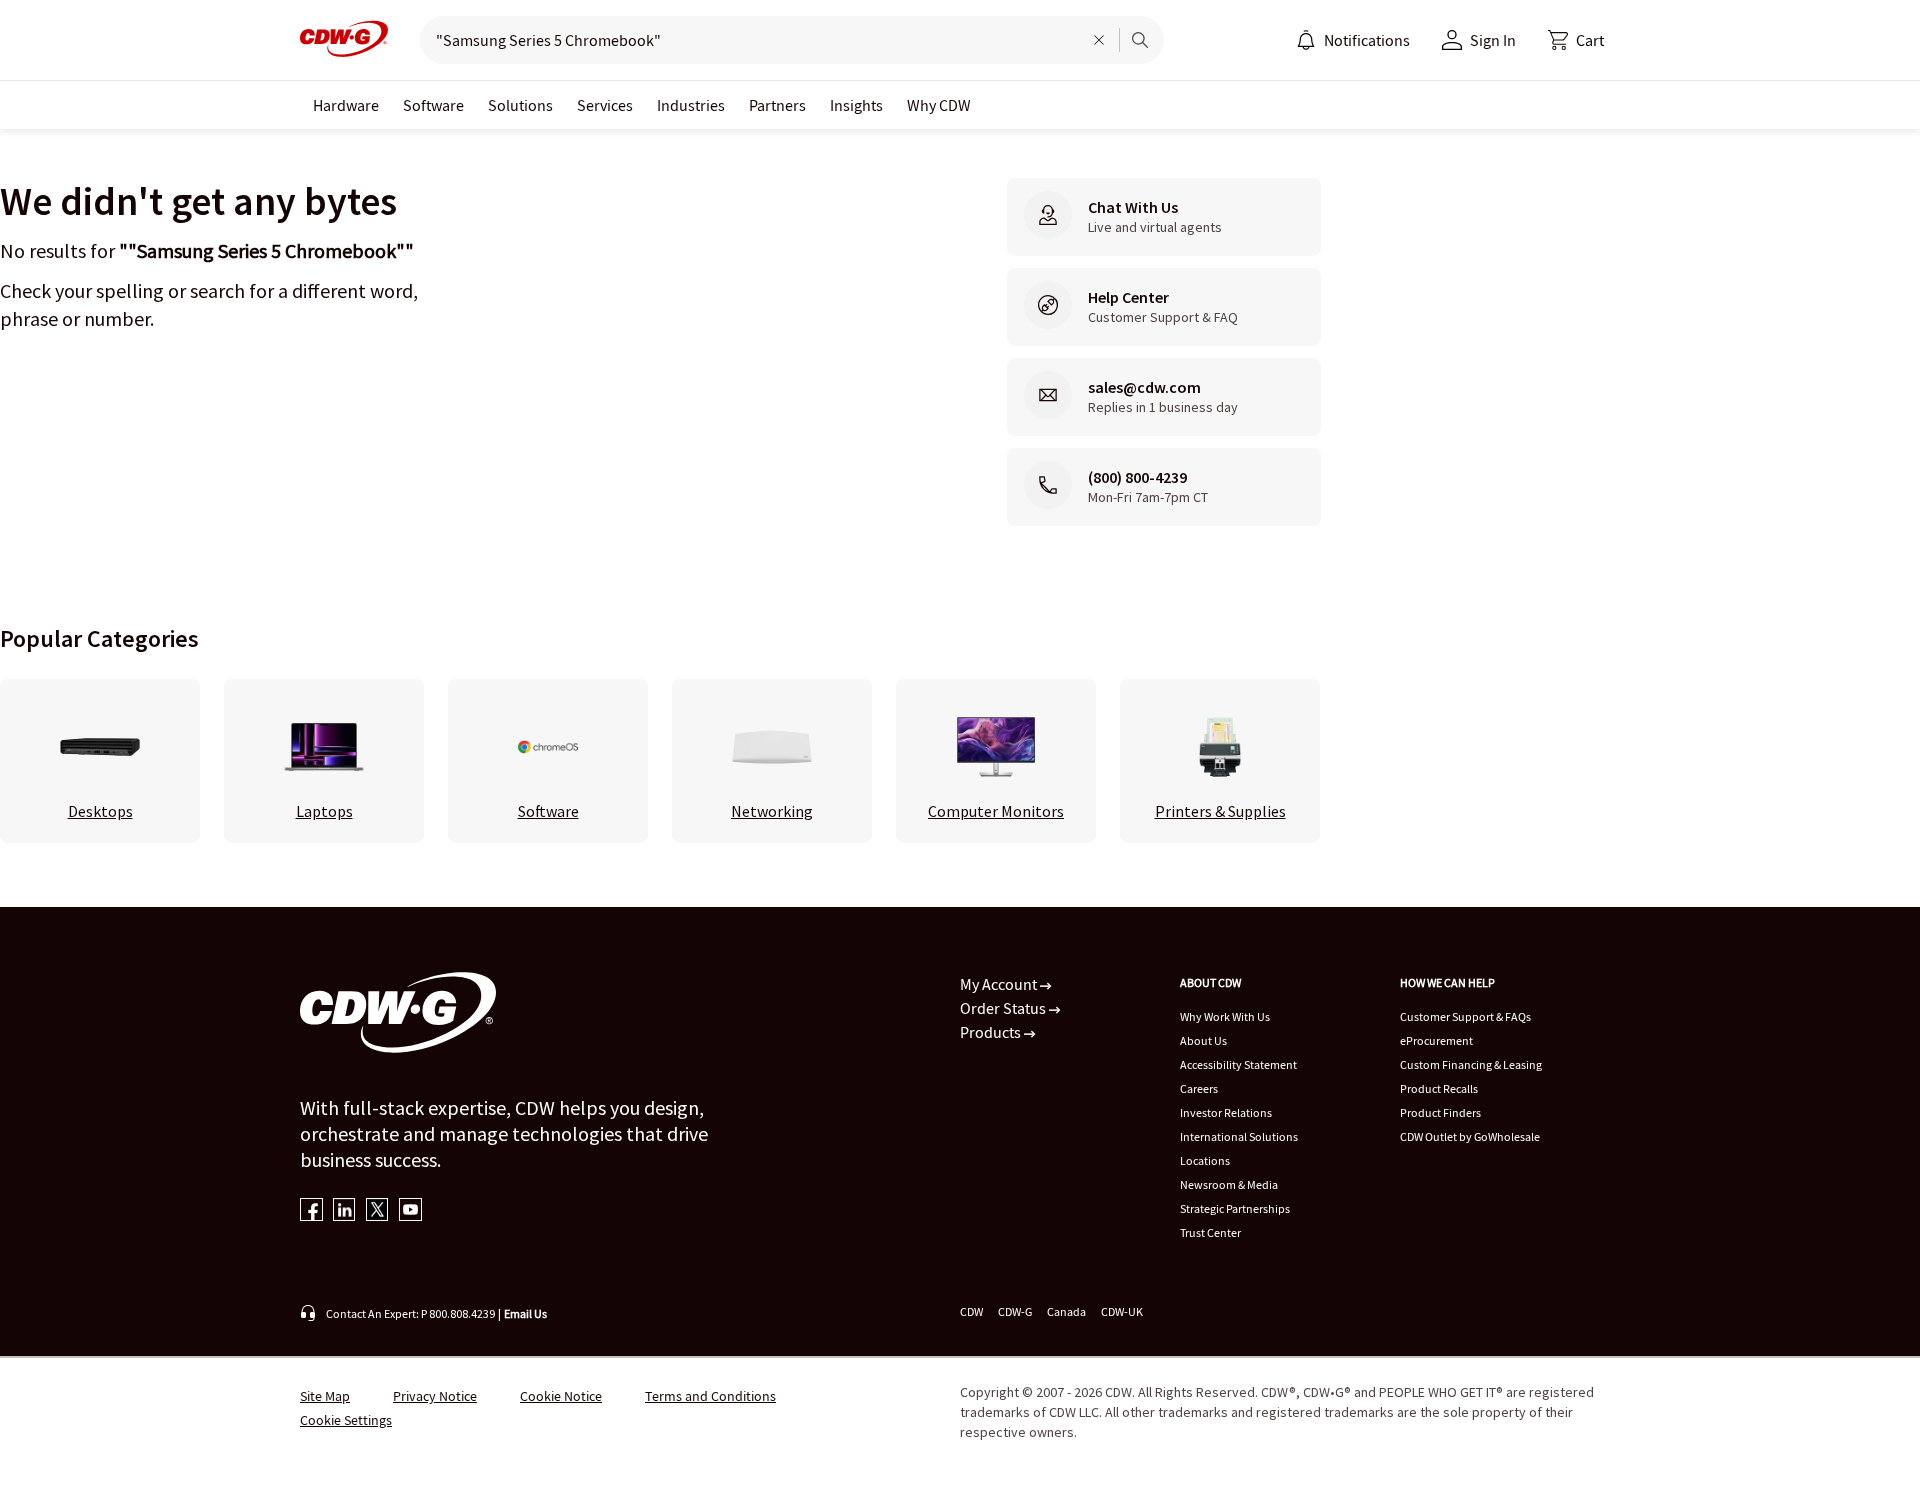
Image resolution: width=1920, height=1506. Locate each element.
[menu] (1353, 40)
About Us (1203, 1040)
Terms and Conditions (710, 1396)
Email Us (525, 1313)
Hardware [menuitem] (346, 105)
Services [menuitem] (605, 105)
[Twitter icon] (377, 1211)
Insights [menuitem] (856, 105)
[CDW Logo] (344, 40)
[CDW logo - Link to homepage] (344, 40)
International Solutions (1239, 1136)
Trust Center (1210, 1232)
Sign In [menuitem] (1493, 40)
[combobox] (743, 40)
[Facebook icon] (311, 1211)
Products (992, 1032)
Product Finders (1440, 1112)
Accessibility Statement (1238, 1064)
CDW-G (1015, 1311)
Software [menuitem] (433, 105)
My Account (1000, 984)
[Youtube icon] (410, 1211)
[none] (346, 105)
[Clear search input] (1099, 40)
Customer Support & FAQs (1465, 1016)
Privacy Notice (435, 1396)
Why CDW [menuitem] (939, 105)
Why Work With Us (1225, 1016)
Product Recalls (1439, 1088)
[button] (1576, 40)
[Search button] (1140, 40)
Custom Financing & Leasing (1471, 1064)
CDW (971, 1311)
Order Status (1004, 1008)
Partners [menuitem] (777, 105)
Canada (1066, 1311)
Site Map (325, 1396)
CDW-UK (1122, 1311)
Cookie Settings (346, 1420)
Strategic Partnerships (1235, 1208)
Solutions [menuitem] (520, 105)
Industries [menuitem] (691, 105)
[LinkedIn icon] (344, 1211)
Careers (1199, 1088)
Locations (1205, 1160)
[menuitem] (1306, 40)
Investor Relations (1226, 1112)
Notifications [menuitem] (1367, 40)
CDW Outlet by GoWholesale (1470, 1136)
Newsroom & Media (1229, 1184)
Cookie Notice (561, 1396)
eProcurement (1436, 1040)
